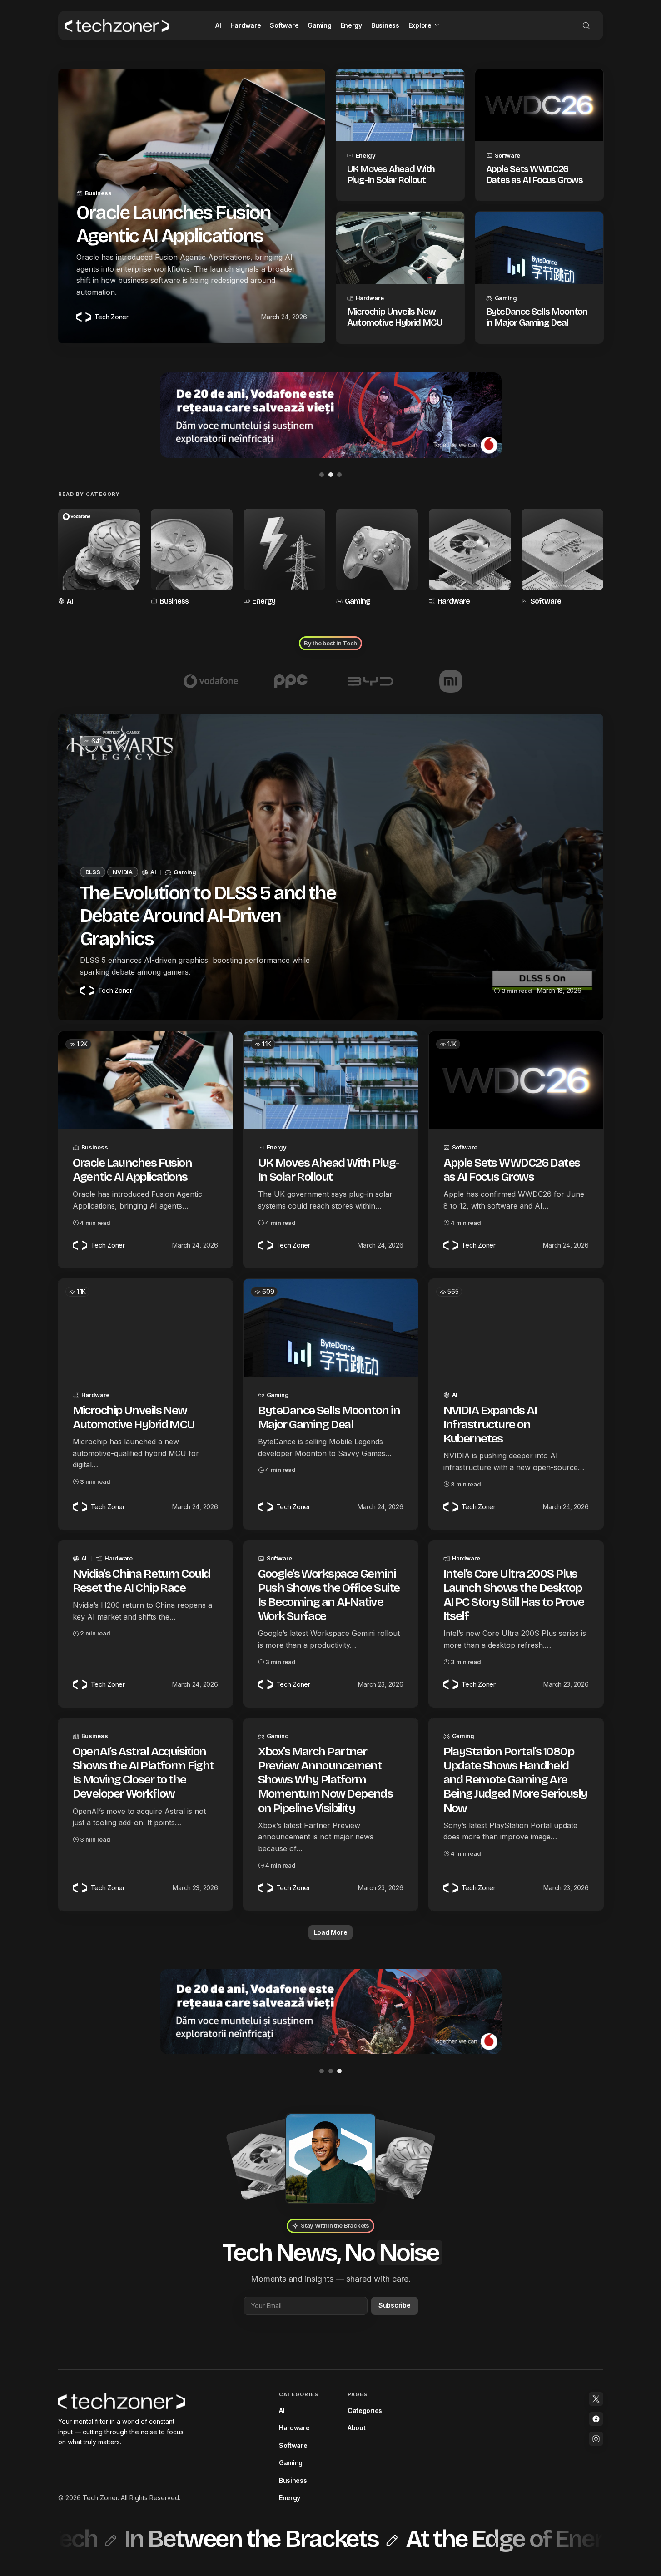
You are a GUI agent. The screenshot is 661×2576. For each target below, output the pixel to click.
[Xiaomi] (451, 681)
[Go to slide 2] (331, 475)
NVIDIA (122, 872)
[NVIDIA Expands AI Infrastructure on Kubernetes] (516, 1328)
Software (507, 155)
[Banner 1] (331, 2011)
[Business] (192, 558)
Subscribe (394, 2305)
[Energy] (284, 558)
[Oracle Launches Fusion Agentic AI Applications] (145, 1080)
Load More (330, 1932)
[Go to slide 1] (322, 475)
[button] (586, 25)
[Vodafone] (211, 681)
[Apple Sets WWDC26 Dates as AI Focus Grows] (539, 105)
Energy (366, 155)
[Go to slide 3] (339, 475)
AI (70, 601)
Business (98, 193)
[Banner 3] (331, 415)
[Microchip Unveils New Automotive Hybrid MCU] (400, 248)
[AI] (99, 558)
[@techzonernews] (596, 2399)
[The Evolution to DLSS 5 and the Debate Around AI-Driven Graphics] (331, 867)
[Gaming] (377, 558)
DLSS (93, 872)
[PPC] (291, 681)
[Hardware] (470, 558)
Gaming (506, 298)
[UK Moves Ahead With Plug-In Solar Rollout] (400, 105)
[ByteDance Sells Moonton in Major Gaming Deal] (539, 248)
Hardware (370, 298)
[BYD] (371, 681)
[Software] (562, 558)
